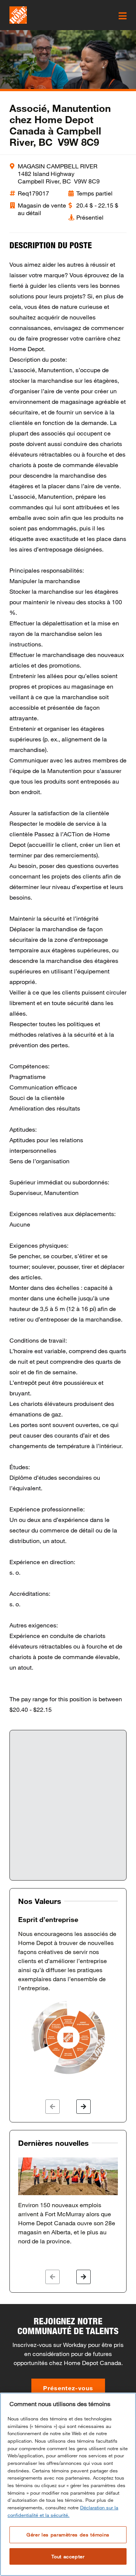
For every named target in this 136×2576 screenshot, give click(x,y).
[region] (68, 2484)
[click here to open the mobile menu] (123, 16)
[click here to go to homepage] (18, 15)
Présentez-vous (68, 2388)
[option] (68, 1995)
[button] (53, 2107)
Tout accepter (68, 2556)
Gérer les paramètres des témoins (68, 2535)
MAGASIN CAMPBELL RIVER (58, 166)
